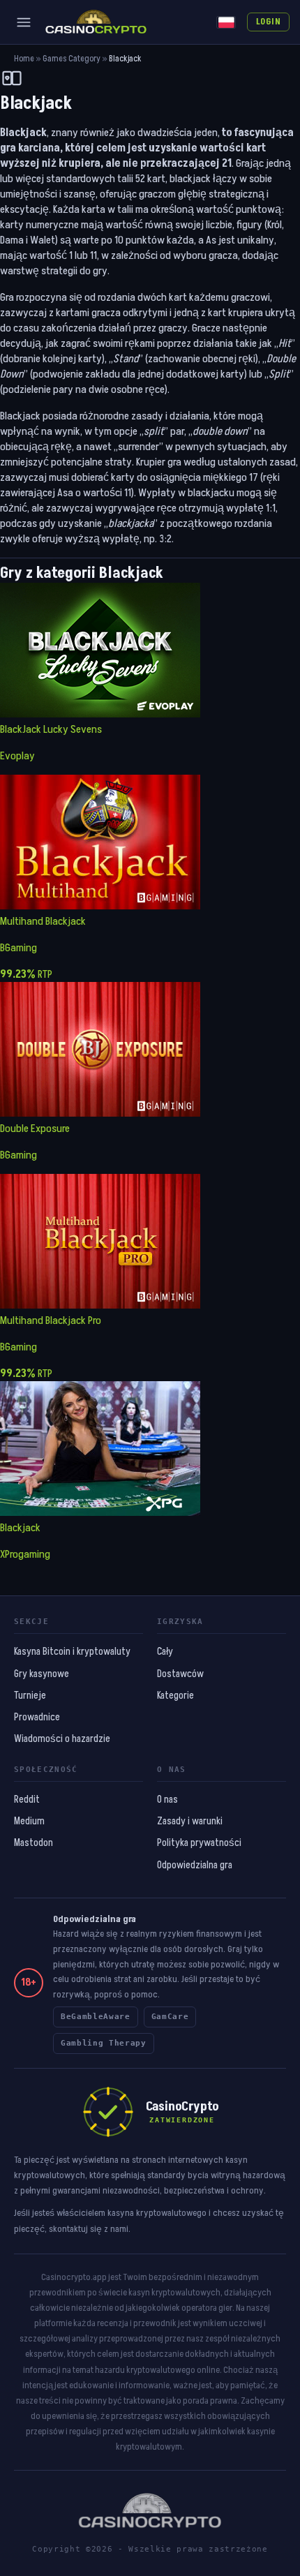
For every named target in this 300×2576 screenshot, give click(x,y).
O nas (167, 1800)
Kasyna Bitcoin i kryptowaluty (72, 1652)
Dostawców (180, 1674)
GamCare (170, 2017)
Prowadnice (37, 1718)
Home (24, 59)
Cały (165, 1652)
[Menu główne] (24, 22)
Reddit (27, 1800)
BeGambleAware (96, 2017)
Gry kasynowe (42, 1674)
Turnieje (30, 1696)
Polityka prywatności (199, 1843)
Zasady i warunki (190, 1822)
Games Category (72, 59)
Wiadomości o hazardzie (62, 1739)
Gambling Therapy (104, 2043)
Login (268, 22)
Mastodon (33, 1843)
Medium (29, 1822)
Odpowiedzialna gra (195, 1866)
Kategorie (175, 1696)
